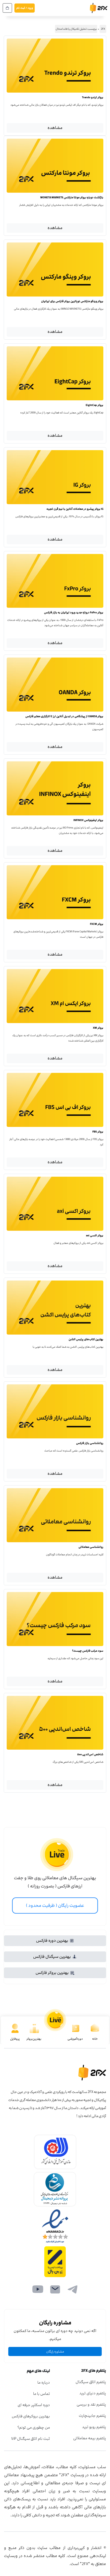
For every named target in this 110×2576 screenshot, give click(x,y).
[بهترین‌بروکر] (34, 2028)
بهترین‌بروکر (34, 2039)
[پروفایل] (15, 2028)
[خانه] (95, 2028)
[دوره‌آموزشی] (76, 2028)
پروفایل (15, 2039)
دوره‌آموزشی (75, 2039)
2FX (103, 29)
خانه (95, 2039)
